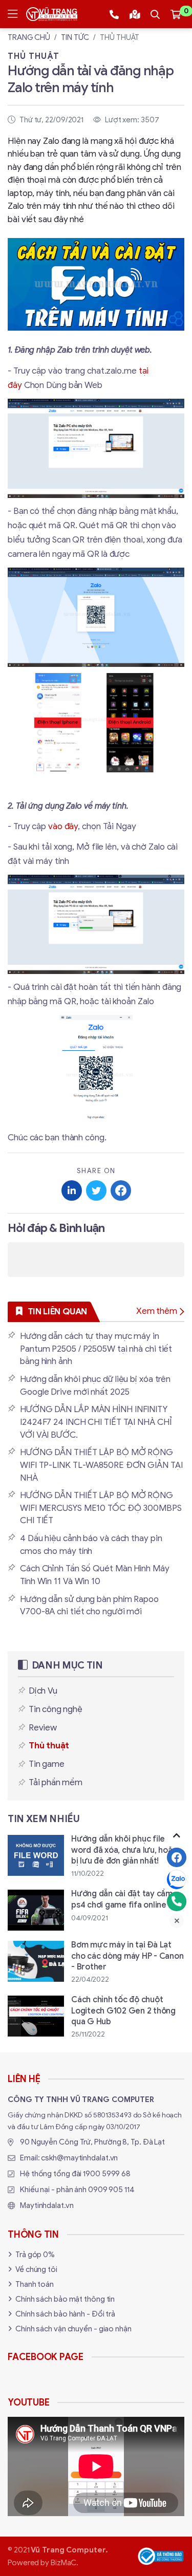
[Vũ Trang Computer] (52, 14)
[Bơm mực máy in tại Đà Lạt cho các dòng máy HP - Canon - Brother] (96, 1963)
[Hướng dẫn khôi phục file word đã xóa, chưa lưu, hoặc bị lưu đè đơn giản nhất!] (96, 1857)
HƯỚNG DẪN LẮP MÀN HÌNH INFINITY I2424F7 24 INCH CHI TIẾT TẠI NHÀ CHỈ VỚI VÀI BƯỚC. (96, 1422)
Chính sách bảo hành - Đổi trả (65, 2314)
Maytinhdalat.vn (47, 2205)
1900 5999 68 (107, 2174)
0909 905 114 (111, 2190)
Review (43, 1728)
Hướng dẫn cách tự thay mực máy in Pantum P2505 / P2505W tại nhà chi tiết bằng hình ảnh (96, 1349)
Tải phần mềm (56, 1782)
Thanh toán (35, 2284)
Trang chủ (29, 37)
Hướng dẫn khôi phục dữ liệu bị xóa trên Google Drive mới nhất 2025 (95, 1386)
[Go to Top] (177, 1835)
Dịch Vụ (43, 1691)
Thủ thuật (120, 37)
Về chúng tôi (36, 2269)
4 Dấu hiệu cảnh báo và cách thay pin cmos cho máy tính (91, 1545)
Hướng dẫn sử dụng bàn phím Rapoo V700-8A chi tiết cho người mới (89, 1606)
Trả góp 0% (35, 2255)
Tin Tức (75, 37)
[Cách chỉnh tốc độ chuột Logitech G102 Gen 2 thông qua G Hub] (96, 2017)
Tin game (46, 1764)
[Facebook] (177, 1857)
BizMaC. (65, 2563)
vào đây (63, 826)
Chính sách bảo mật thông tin (65, 2299)
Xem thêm (157, 1311)
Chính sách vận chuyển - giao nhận (73, 2329)
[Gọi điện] (177, 1901)
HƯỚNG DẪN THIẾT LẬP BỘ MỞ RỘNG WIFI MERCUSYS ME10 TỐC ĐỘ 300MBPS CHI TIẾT (101, 1508)
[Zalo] (177, 1879)
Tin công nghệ (55, 1709)
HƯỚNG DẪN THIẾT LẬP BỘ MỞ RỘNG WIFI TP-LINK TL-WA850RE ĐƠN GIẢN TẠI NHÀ (101, 1465)
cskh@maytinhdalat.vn (79, 2158)
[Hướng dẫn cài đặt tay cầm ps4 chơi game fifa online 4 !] (96, 1910)
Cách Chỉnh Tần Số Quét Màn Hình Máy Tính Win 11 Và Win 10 (95, 1575)
